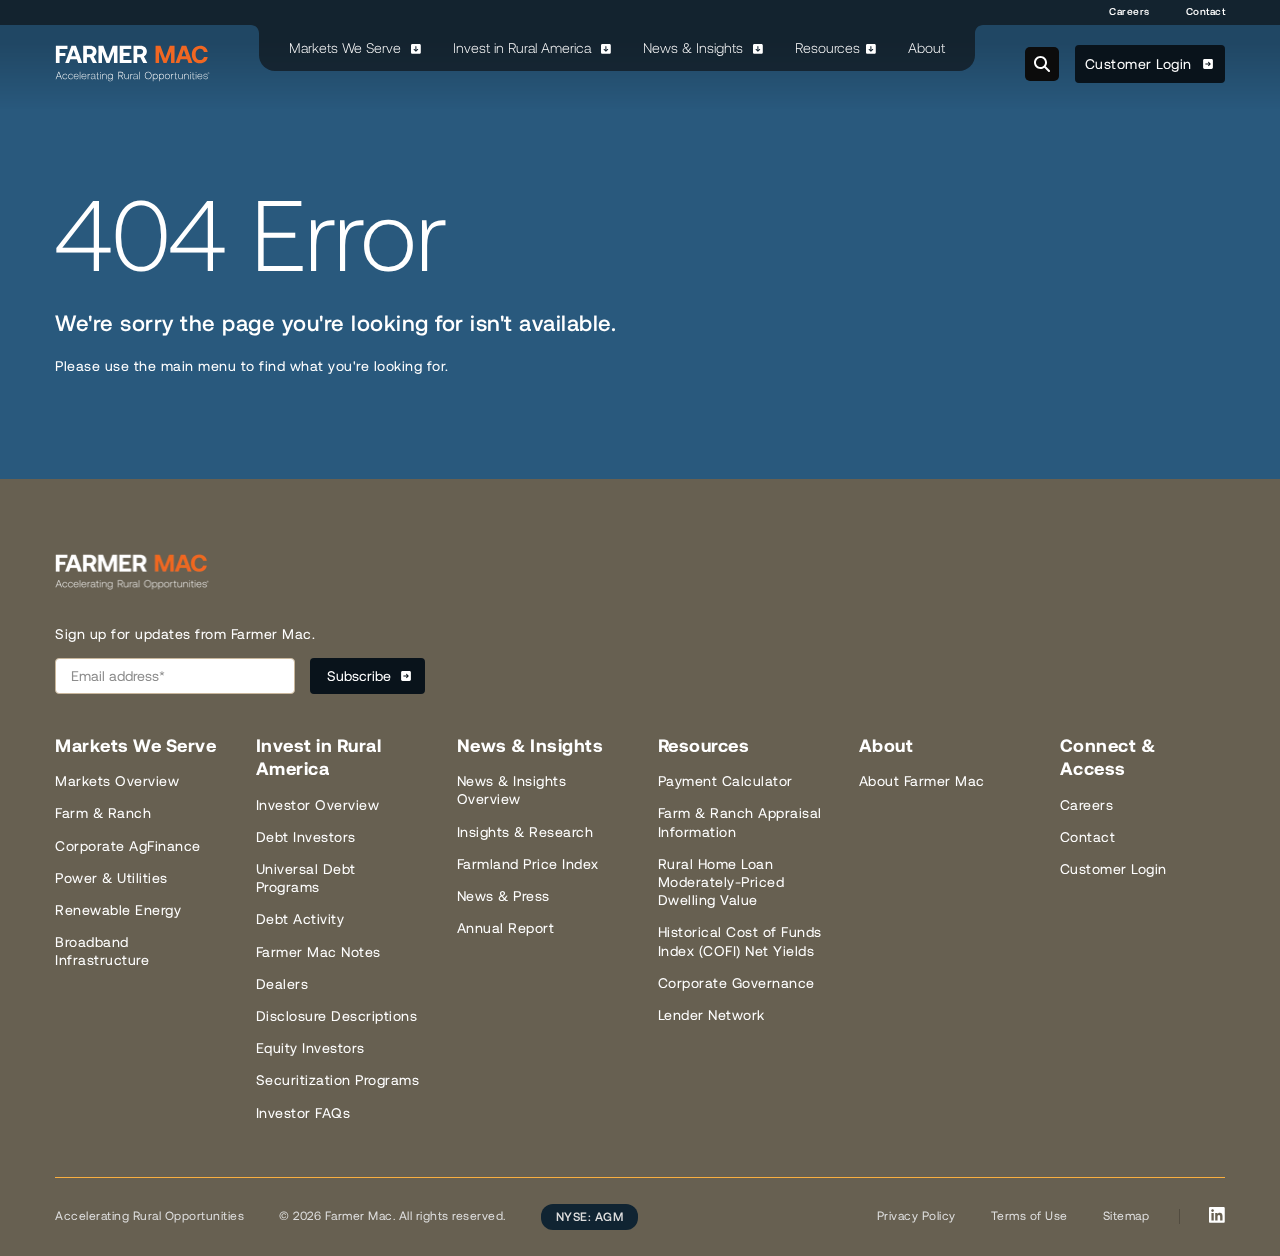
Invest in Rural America (524, 48)
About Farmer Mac (922, 781)
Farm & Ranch (103, 813)
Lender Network (711, 1015)
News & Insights (695, 48)
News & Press (503, 896)
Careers (1129, 11)
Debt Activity (300, 919)
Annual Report (506, 928)
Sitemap (1126, 1216)
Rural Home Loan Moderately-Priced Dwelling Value (721, 882)
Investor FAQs (303, 1113)
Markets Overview (117, 781)
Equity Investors (310, 1048)
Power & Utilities (111, 878)
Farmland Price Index (528, 864)
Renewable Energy (118, 910)
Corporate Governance (736, 983)
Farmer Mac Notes (318, 952)
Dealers (282, 984)
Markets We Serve (347, 48)
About (926, 48)
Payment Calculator (725, 781)
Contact (1206, 11)
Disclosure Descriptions (337, 1016)
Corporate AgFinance (128, 846)
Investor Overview (318, 805)
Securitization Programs (338, 1080)
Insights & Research (525, 832)
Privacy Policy (916, 1216)
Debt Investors (306, 837)
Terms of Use (1029, 1216)
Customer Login (1141, 64)
